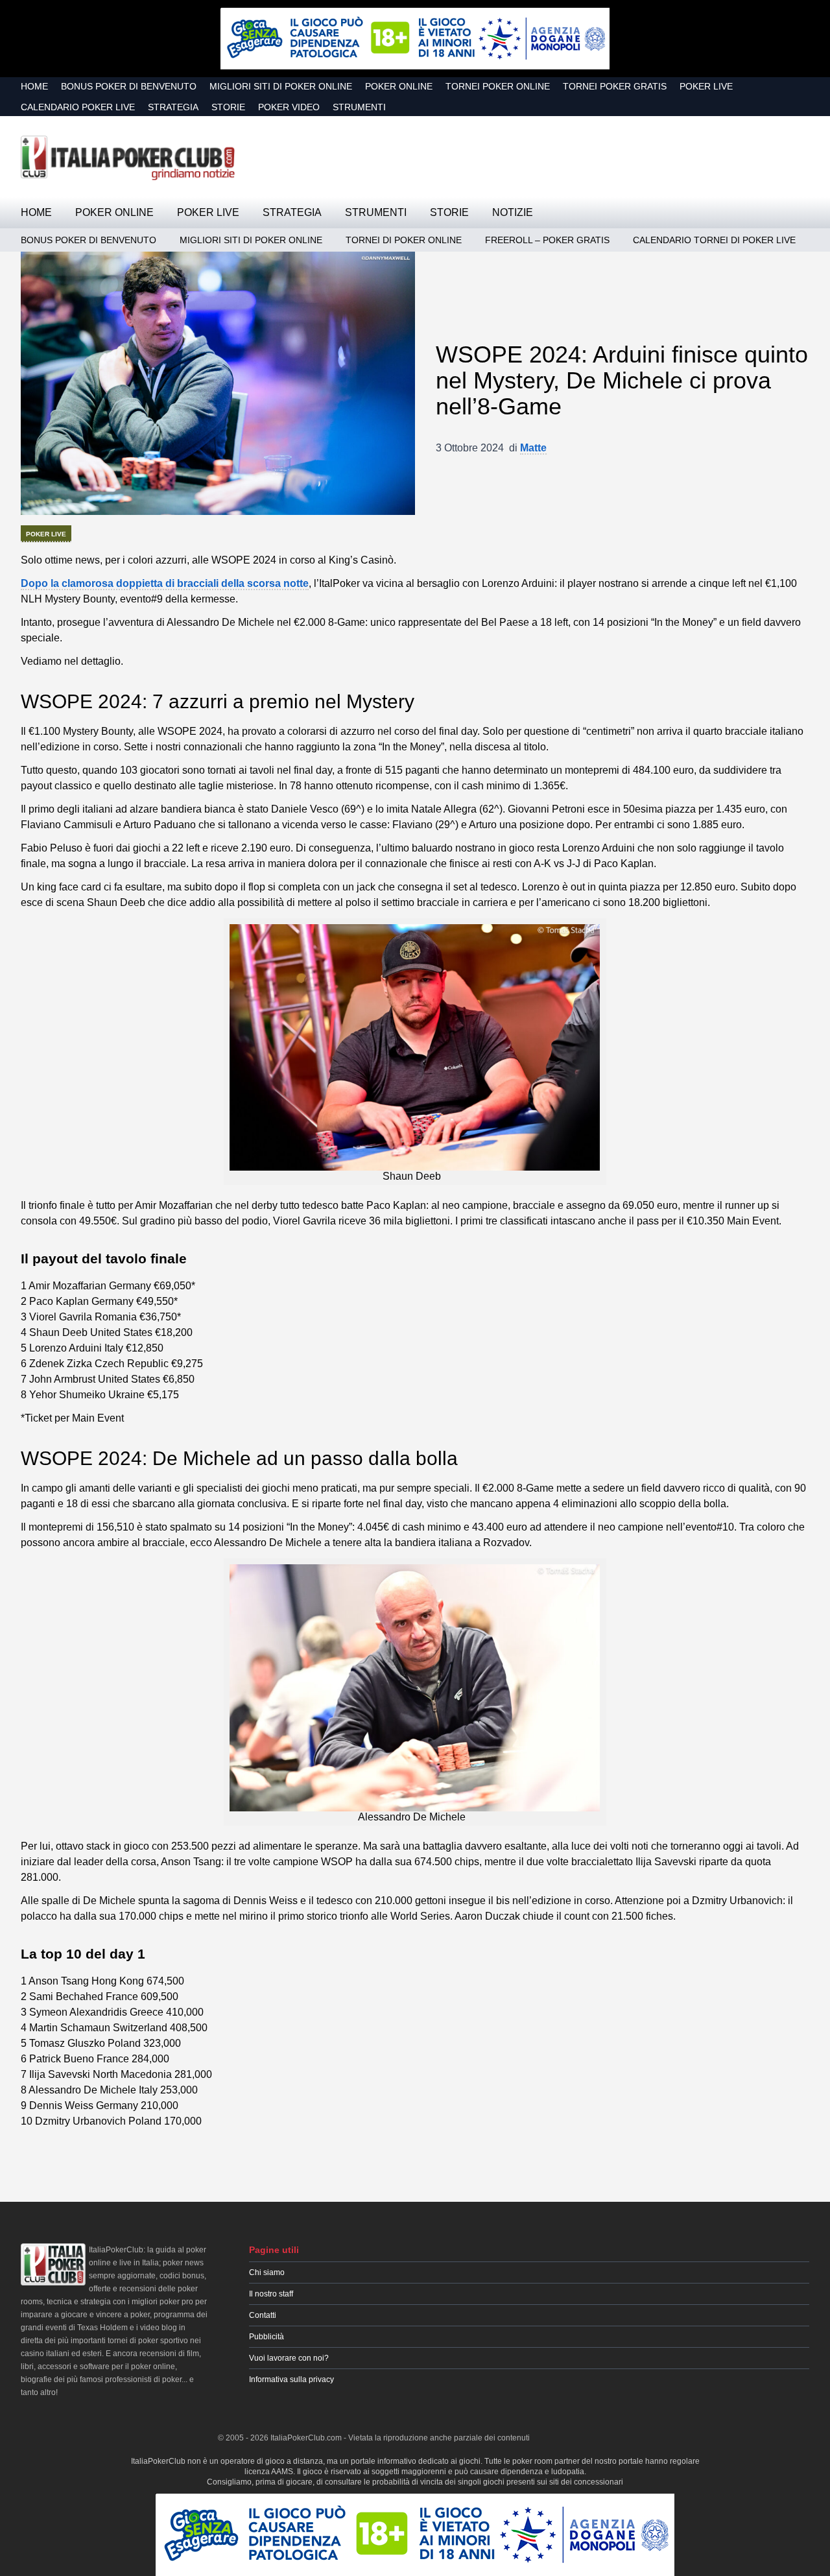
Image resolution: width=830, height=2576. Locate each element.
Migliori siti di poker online (281, 86)
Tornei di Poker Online (404, 240)
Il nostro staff (271, 2294)
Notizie (513, 212)
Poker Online (399, 86)
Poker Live (706, 86)
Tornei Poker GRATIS (615, 86)
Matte (533, 448)
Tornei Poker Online (498, 86)
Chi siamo (267, 2272)
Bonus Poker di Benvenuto (129, 86)
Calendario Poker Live (78, 107)
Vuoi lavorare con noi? (289, 2358)
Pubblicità (267, 2337)
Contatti (263, 2315)
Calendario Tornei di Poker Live (714, 240)
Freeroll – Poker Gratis (547, 240)
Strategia (173, 107)
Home (34, 86)
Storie (228, 107)
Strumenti (359, 107)
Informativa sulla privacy (291, 2379)
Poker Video (289, 107)
